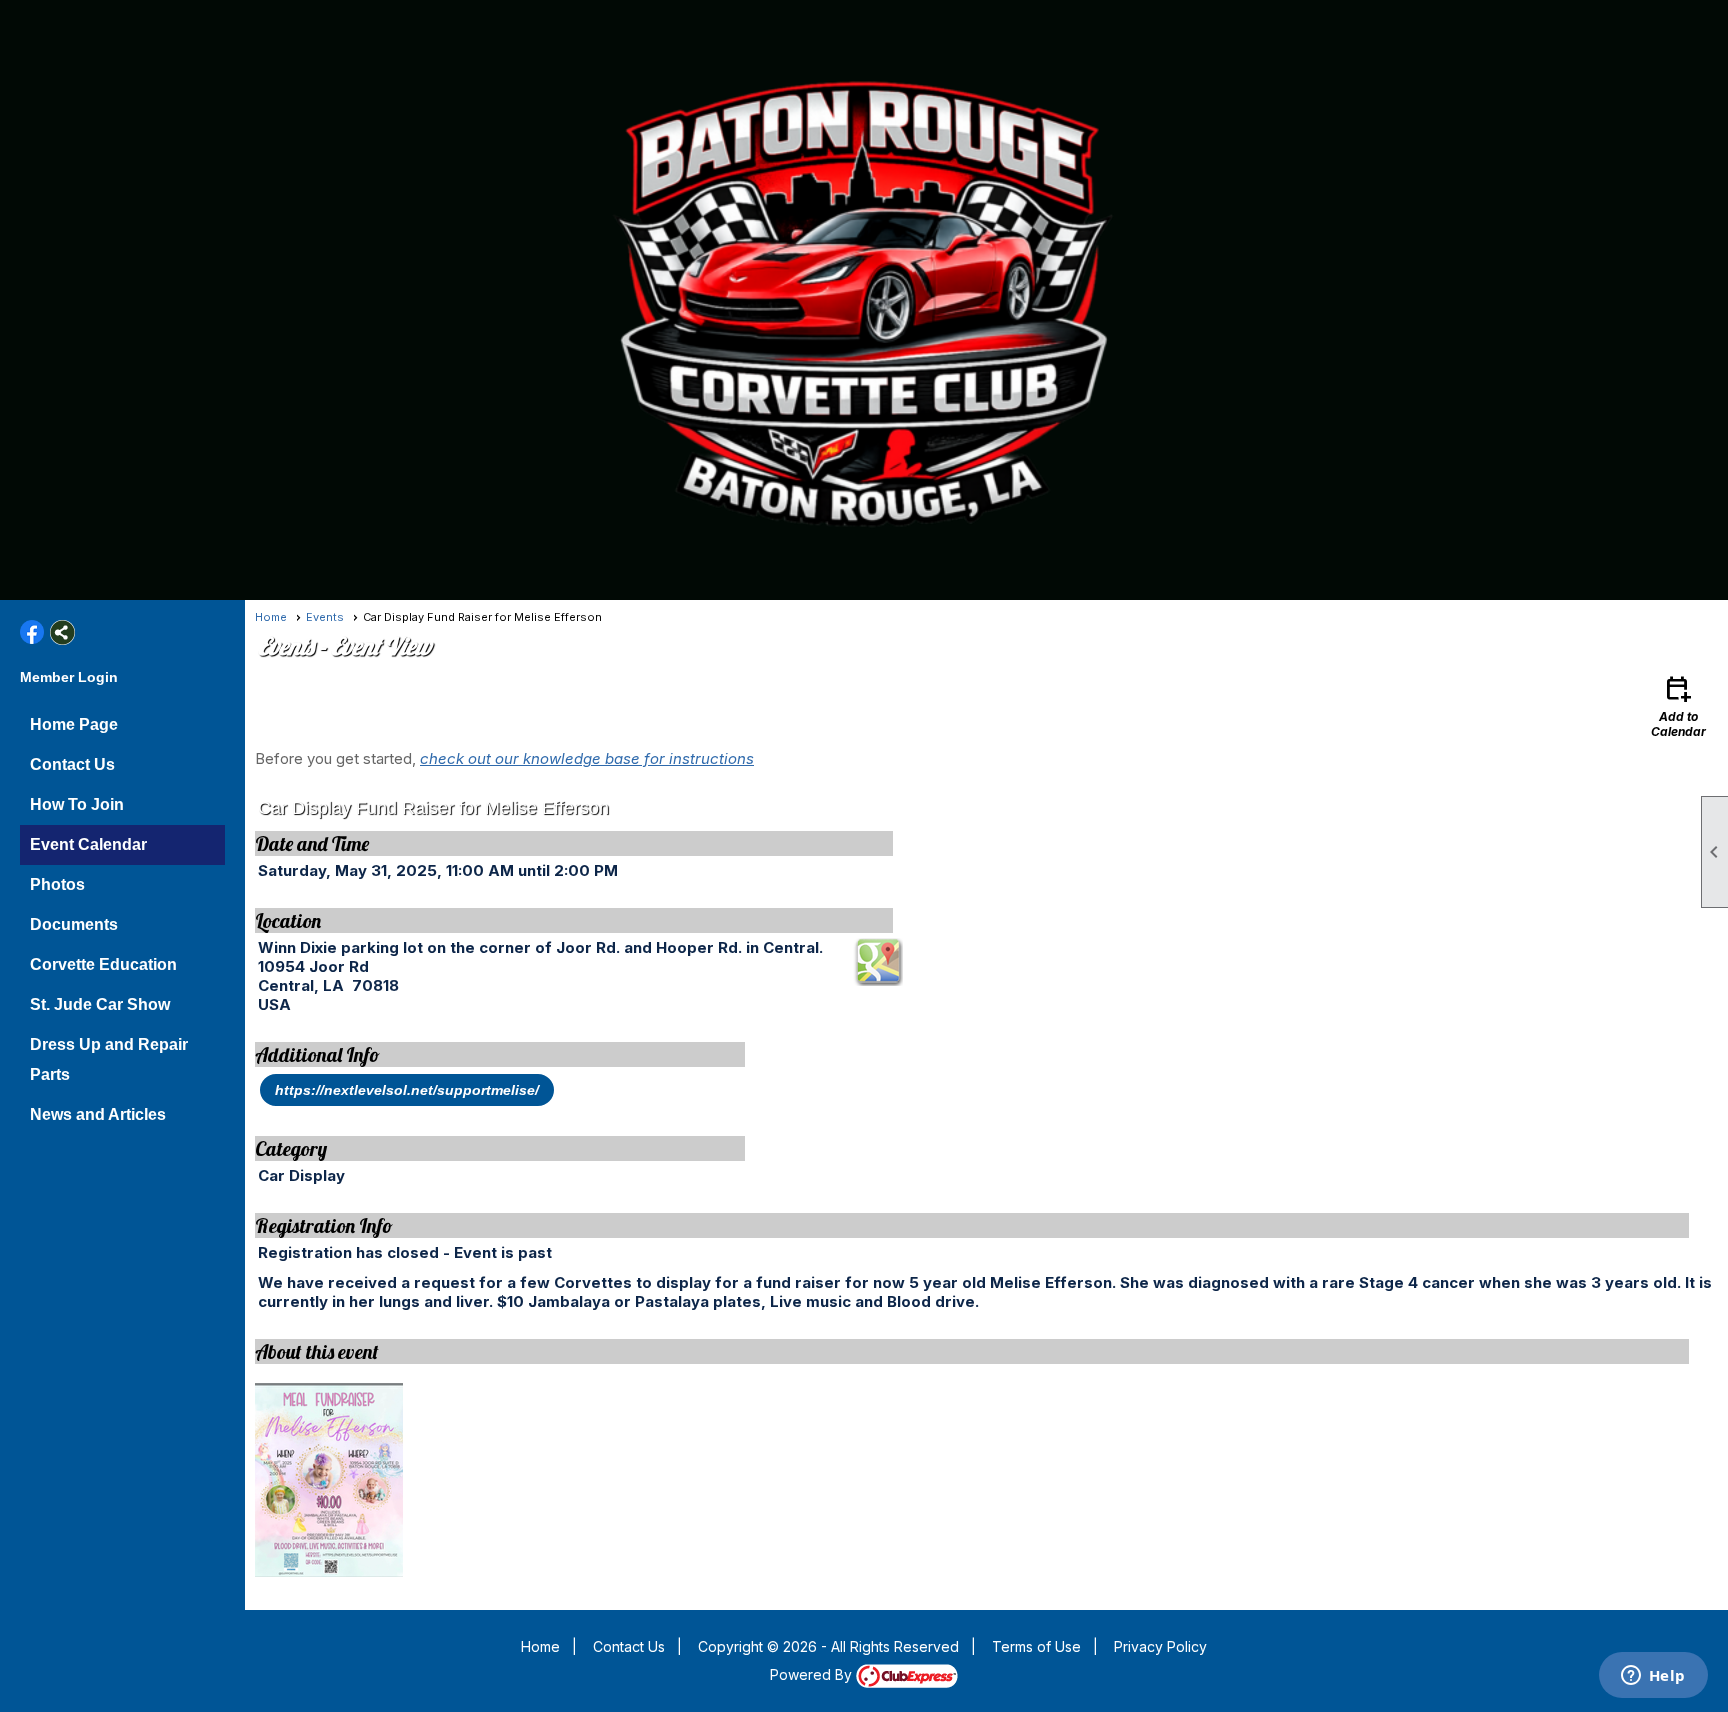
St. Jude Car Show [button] (100, 1004)
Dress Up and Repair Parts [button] (109, 1059)
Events (325, 617)
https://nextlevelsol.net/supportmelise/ (407, 1090)
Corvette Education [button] (103, 964)
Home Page (74, 724)
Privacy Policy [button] (1160, 1646)
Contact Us (72, 764)
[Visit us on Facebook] (32, 632)
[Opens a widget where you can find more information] (1653, 1677)
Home (271, 617)
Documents (74, 924)
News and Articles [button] (98, 1114)
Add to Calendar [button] (1678, 705)
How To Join (77, 804)
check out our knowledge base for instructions (587, 758)
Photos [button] (57, 884)
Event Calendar (88, 844)
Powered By (813, 1674)
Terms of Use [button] (1036, 1646)
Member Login (69, 677)
